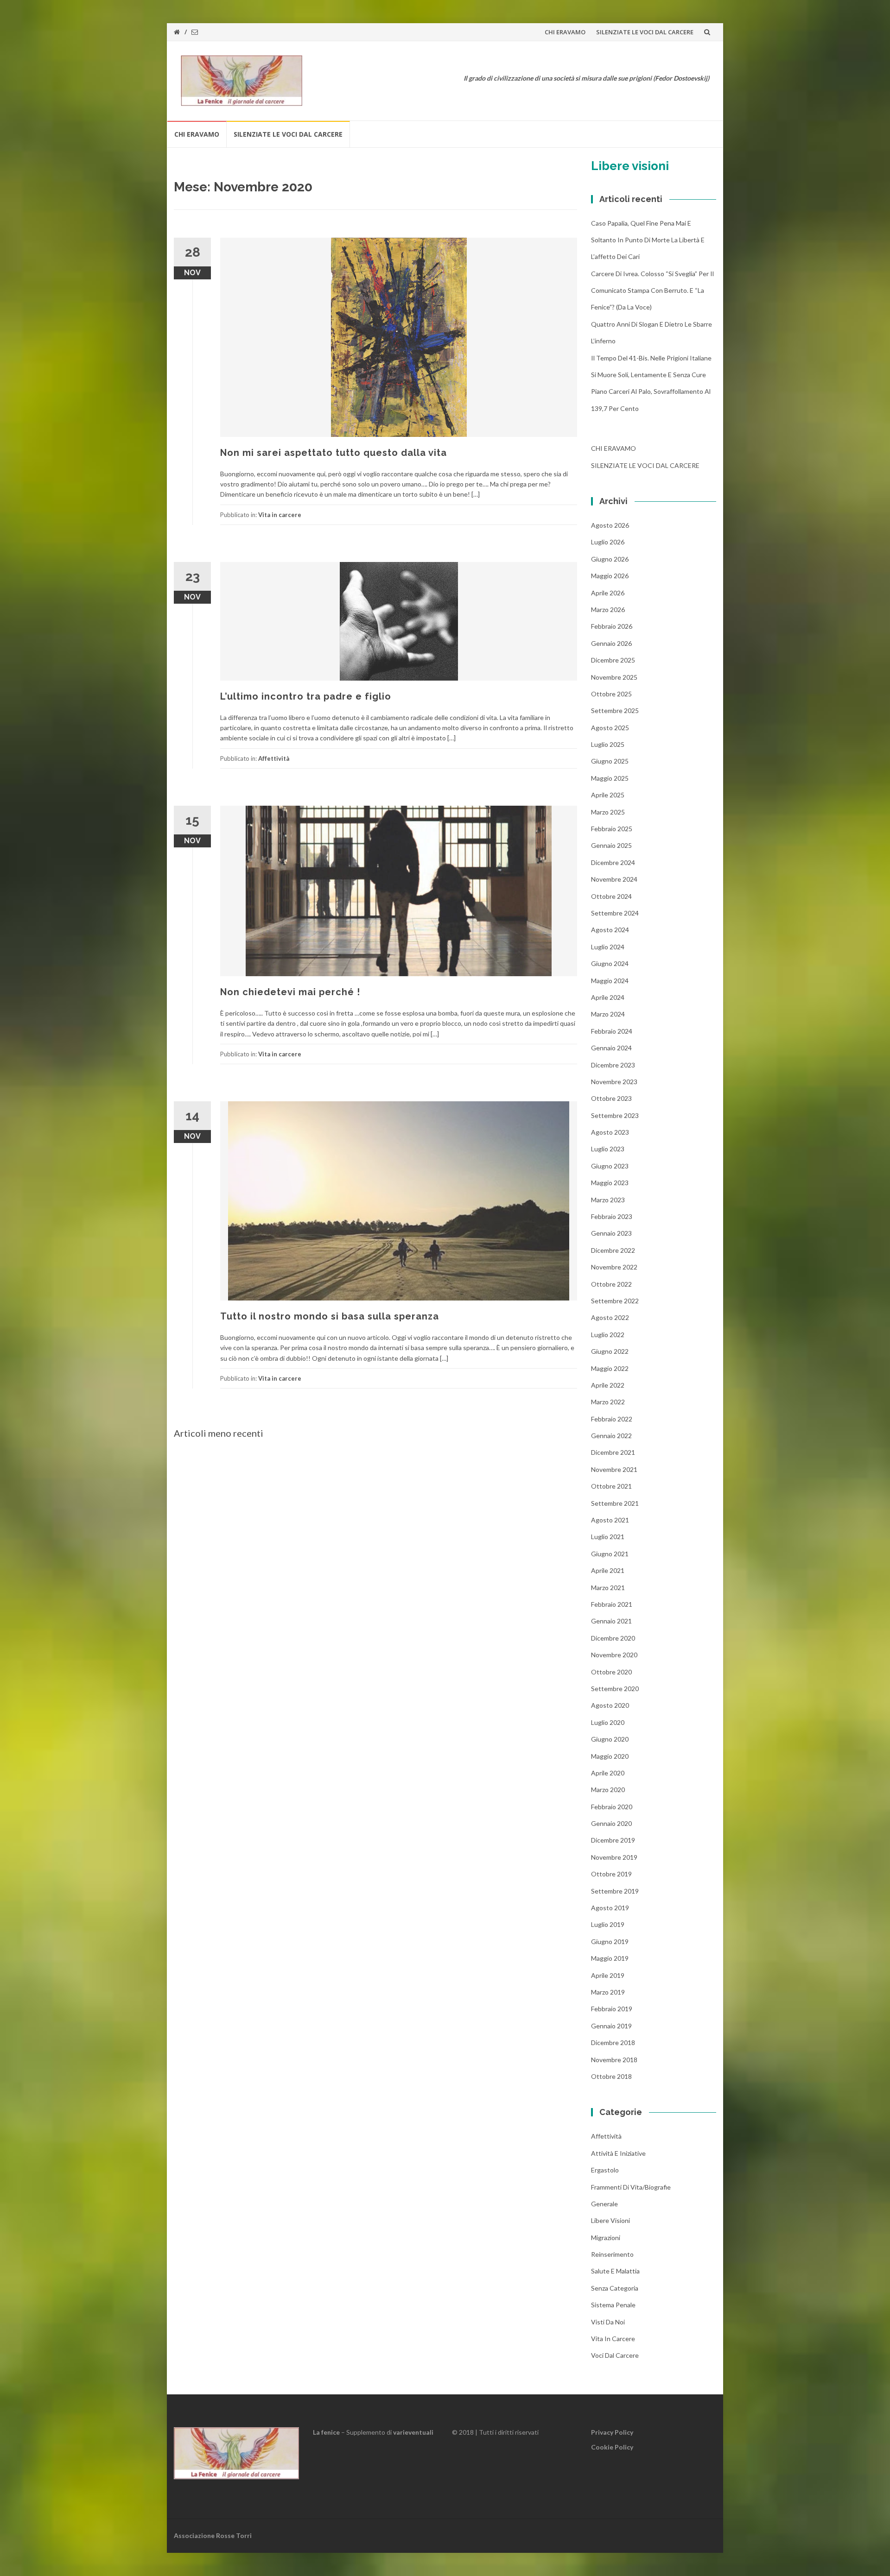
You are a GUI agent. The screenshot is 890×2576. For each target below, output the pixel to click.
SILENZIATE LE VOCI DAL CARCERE (645, 32)
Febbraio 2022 (612, 1419)
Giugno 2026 (610, 559)
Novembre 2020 (614, 1655)
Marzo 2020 (608, 1790)
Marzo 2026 (608, 609)
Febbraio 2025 (612, 829)
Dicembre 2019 (613, 1840)
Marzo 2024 (608, 1014)
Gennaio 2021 (611, 1621)
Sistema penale (613, 2305)
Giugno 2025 (610, 761)
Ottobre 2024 (611, 896)
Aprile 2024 (608, 997)
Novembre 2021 (614, 1469)
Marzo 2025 (608, 812)
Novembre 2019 (614, 1857)
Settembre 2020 (615, 1689)
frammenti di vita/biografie (631, 2187)
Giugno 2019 (610, 1941)
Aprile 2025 (608, 795)
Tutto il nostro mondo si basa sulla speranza (330, 1316)
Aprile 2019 (608, 1975)
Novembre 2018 (614, 2060)
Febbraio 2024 (612, 1031)
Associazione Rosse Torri (213, 2535)
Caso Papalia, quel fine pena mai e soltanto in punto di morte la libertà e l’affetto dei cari (648, 240)
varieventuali (413, 2432)
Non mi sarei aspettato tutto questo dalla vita (334, 453)
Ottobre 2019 (611, 1874)
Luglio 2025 (608, 744)
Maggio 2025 (610, 778)
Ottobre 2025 (611, 694)
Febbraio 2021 (612, 1604)
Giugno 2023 (610, 1166)
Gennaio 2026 (611, 643)
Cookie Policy (612, 2447)
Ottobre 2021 (611, 1486)
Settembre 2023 (615, 1115)
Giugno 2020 (610, 1739)
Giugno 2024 (610, 963)
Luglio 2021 (608, 1537)
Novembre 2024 (614, 879)
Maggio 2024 (610, 981)
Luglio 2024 (608, 947)
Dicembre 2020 (613, 1638)
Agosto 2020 (610, 1705)
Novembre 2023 (614, 1082)
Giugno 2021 (610, 1554)
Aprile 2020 (608, 1773)
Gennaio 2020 (611, 1823)
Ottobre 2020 (611, 1672)
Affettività (274, 758)
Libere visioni (610, 2220)
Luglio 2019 (608, 1924)
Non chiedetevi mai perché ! (290, 992)
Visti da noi (608, 2322)
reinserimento (612, 2254)
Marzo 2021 (608, 1588)
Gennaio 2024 (611, 1048)
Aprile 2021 (608, 1570)
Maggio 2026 (610, 576)
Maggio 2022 (610, 1368)
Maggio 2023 (610, 1183)
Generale (604, 2204)
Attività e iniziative (618, 2153)
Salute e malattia (615, 2271)
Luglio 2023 (608, 1149)
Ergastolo (605, 2170)
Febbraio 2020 (612, 1807)
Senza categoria (615, 2288)
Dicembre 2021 (613, 1452)
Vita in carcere (280, 515)
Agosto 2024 (610, 930)
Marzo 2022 (608, 1402)
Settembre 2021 (615, 1503)
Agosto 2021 (610, 1520)
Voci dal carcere (615, 2355)
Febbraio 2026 (612, 626)
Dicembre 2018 (613, 2042)
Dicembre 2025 (613, 660)
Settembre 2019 (615, 1891)
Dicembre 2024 (613, 862)
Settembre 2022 (615, 1301)
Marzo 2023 (608, 1200)
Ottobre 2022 (611, 1284)
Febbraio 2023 (612, 1216)
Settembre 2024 (615, 913)
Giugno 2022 (610, 1351)
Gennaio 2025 (611, 845)
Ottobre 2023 (611, 1098)
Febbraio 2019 (612, 2009)
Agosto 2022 (610, 1317)
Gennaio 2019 (611, 2026)
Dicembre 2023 (613, 1065)
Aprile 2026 (608, 593)
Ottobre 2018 (611, 2076)
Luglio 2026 (608, 542)
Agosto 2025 (610, 728)
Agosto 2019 (610, 1908)
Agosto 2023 (610, 1132)
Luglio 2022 (608, 1335)
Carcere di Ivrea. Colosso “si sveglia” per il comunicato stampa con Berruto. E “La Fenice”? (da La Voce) (652, 290)
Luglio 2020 (608, 1722)
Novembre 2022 (614, 1267)
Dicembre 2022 (613, 1250)
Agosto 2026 (610, 525)
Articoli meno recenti (219, 1433)
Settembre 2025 (615, 710)
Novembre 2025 (614, 677)
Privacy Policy (612, 2432)
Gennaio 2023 (611, 1233)
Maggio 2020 (610, 1756)
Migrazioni (606, 2238)
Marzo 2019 (608, 1992)
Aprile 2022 (608, 1385)
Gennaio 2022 (611, 1436)
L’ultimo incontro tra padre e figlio (306, 696)
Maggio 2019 (610, 1958)
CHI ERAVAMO (565, 32)
